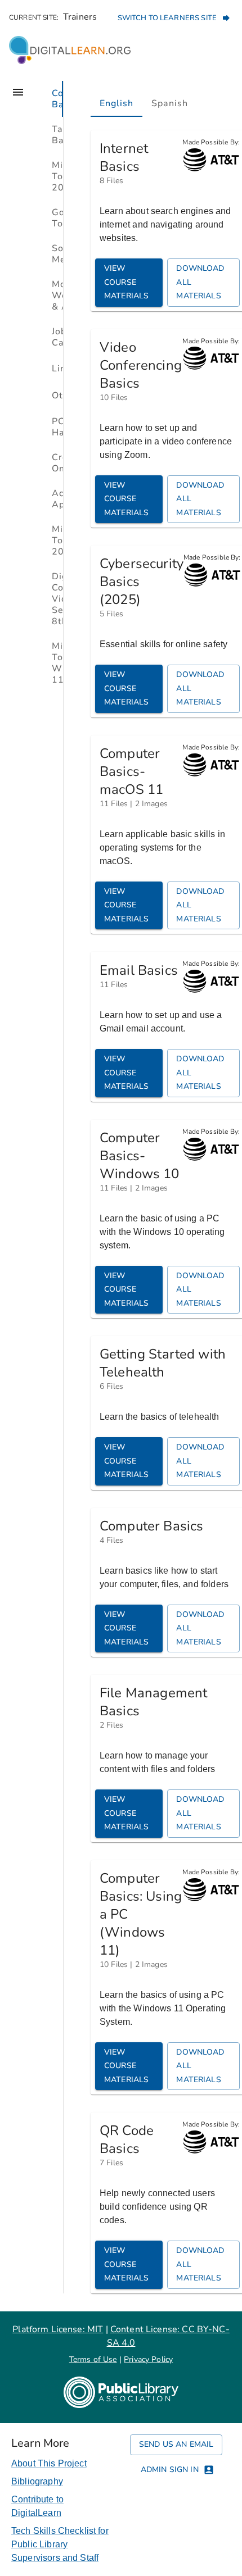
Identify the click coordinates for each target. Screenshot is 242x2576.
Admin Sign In (170, 2470)
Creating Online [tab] (57, 463)
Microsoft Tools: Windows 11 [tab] (57, 663)
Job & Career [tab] (57, 337)
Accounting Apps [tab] (57, 499)
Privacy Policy (148, 2359)
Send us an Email (176, 2444)
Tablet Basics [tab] (57, 135)
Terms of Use (93, 2359)
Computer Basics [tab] (57, 99)
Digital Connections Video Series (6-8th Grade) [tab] (57, 599)
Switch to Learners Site (167, 18)
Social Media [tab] (57, 254)
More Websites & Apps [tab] (57, 296)
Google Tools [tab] (57, 218)
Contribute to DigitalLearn (37, 2506)
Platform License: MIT (58, 2329)
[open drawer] (18, 92)
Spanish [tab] (170, 103)
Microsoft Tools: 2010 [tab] (57, 176)
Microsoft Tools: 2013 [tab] (57, 540)
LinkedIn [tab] (57, 369)
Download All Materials (200, 282)
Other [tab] (57, 396)
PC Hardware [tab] (57, 427)
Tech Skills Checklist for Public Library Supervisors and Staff (60, 2544)
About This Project (49, 2463)
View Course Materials (126, 282)
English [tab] (116, 103)
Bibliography (37, 2481)
